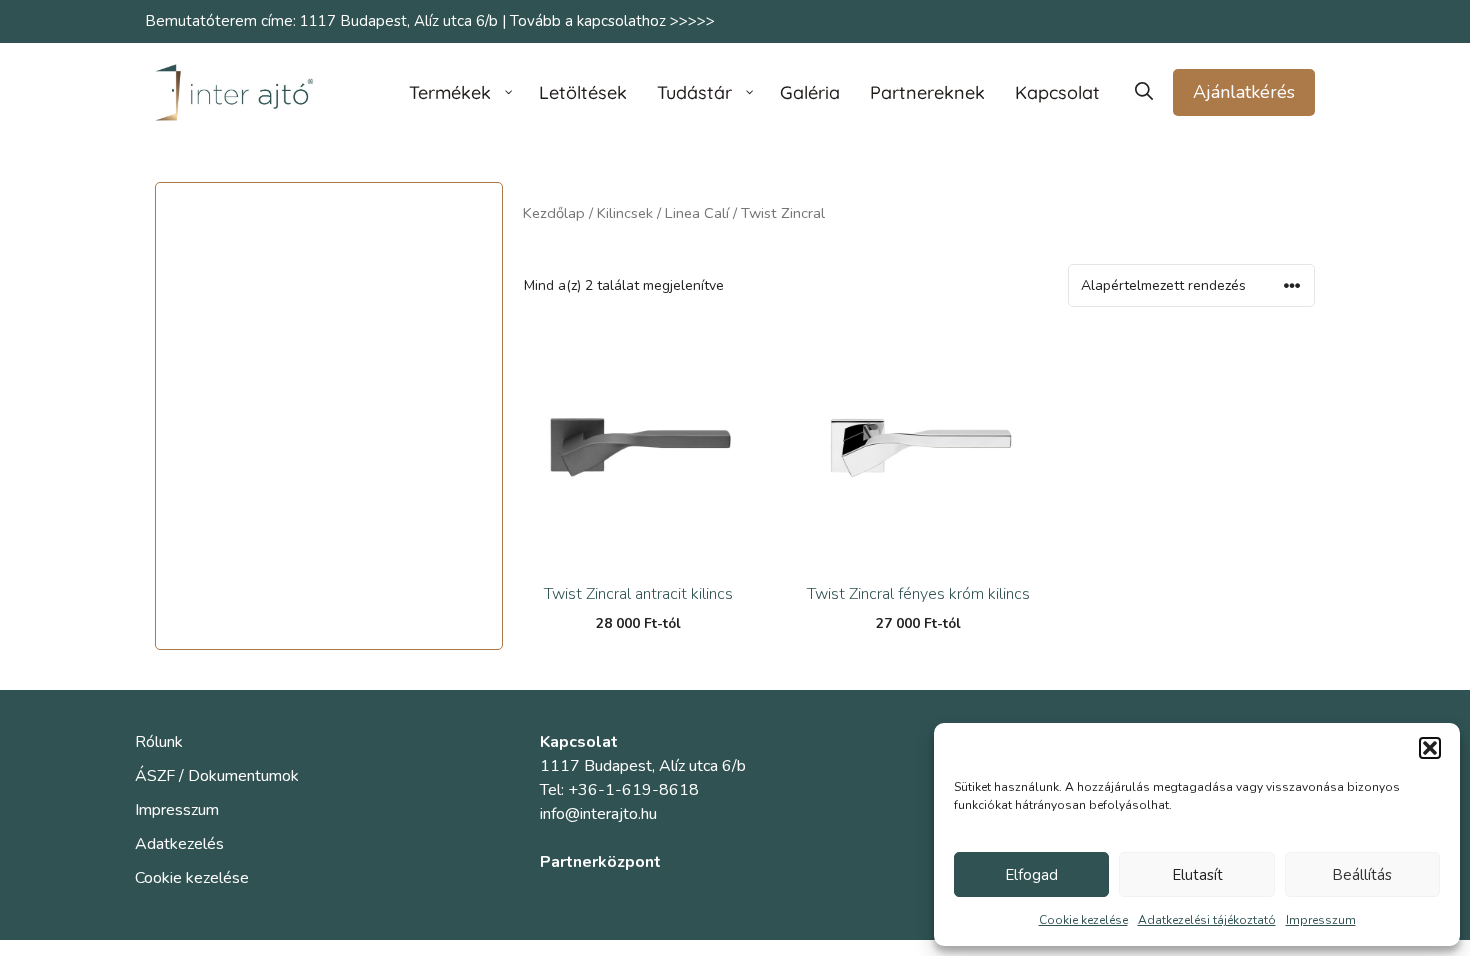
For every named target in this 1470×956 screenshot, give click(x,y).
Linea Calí (697, 213)
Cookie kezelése (1083, 920)
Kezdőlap (554, 213)
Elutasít (1197, 875)
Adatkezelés (179, 844)
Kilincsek (625, 213)
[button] (1430, 748)
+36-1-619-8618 (633, 790)
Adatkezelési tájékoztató (1207, 920)
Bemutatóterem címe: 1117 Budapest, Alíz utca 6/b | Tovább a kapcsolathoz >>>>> (430, 21)
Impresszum (1321, 920)
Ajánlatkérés (1244, 92)
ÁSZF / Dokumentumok (217, 776)
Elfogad (1031, 875)
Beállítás (1362, 875)
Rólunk (159, 742)
